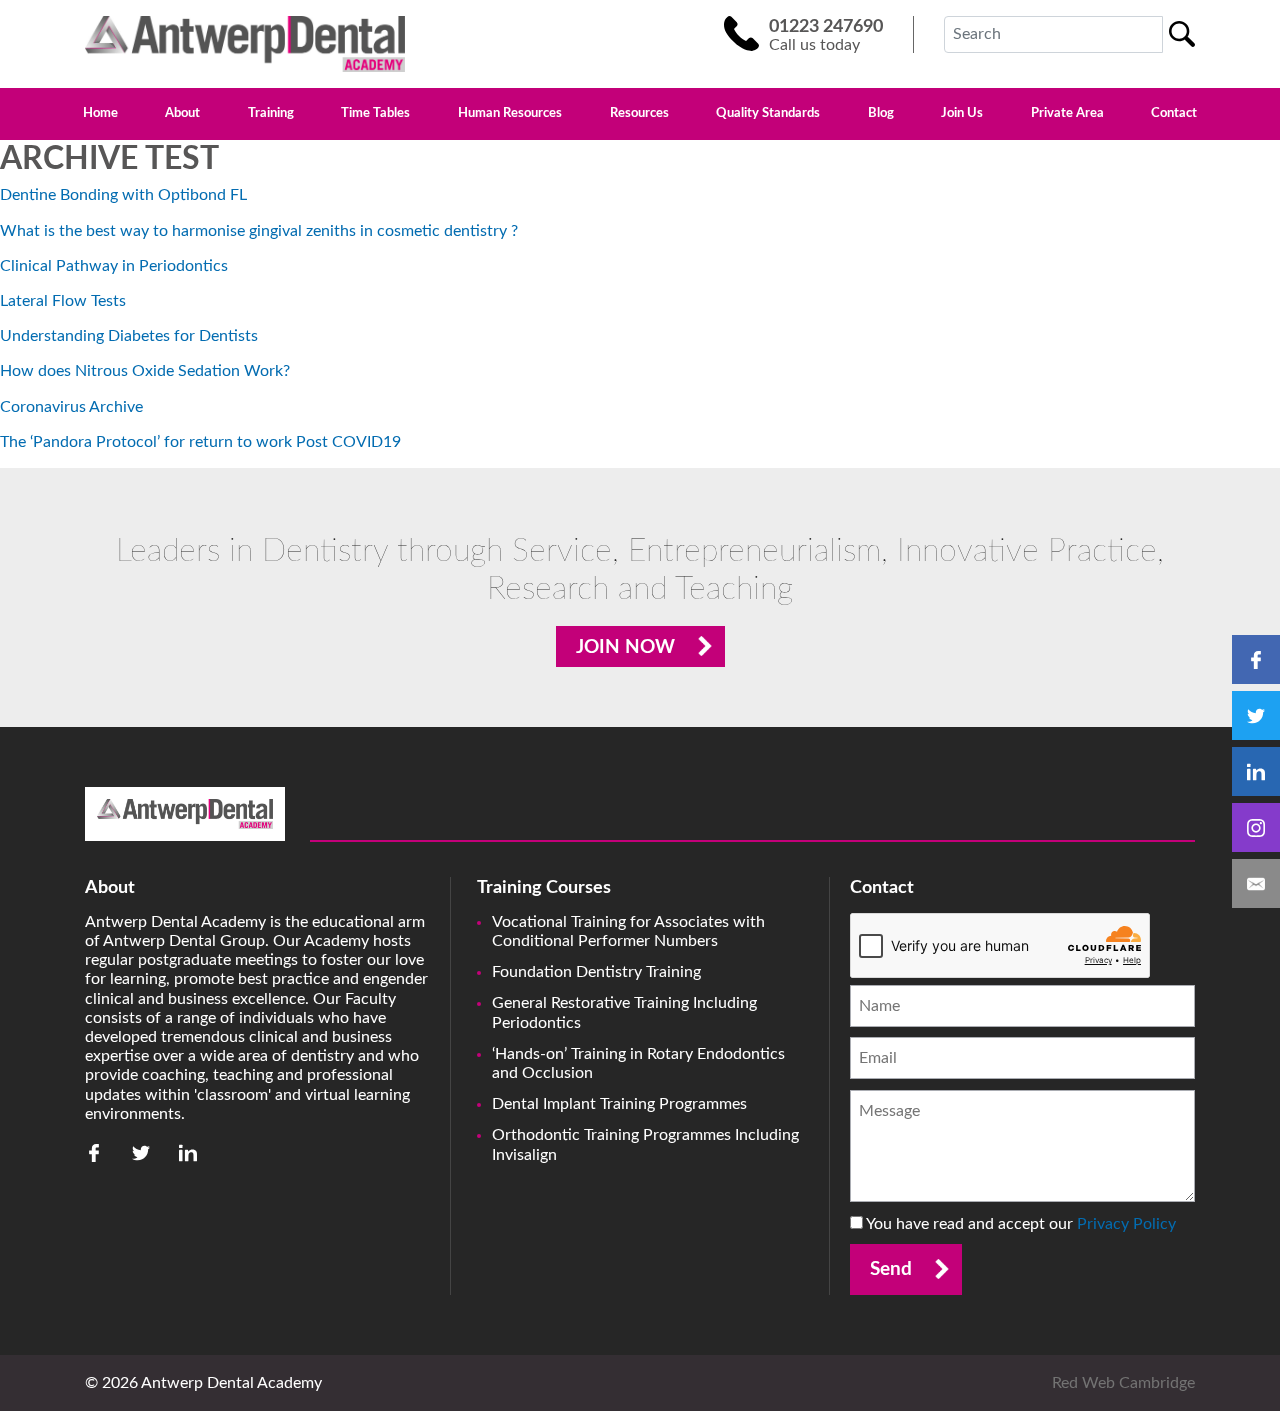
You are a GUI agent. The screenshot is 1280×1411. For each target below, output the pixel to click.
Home (100, 114)
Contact (1174, 114)
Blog (881, 114)
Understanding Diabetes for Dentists (129, 336)
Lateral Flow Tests (63, 301)
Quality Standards (768, 114)
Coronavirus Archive (71, 407)
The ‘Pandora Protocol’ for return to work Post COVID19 (200, 442)
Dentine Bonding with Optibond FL (123, 195)
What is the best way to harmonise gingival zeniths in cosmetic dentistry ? (259, 231)
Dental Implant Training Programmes (619, 1104)
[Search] (1182, 34)
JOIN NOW (625, 647)
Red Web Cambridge (1123, 1383)
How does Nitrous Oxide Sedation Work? (145, 371)
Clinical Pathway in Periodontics (114, 266)
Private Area (1067, 114)
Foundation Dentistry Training (596, 972)
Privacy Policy (1126, 1224)
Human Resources (510, 114)
